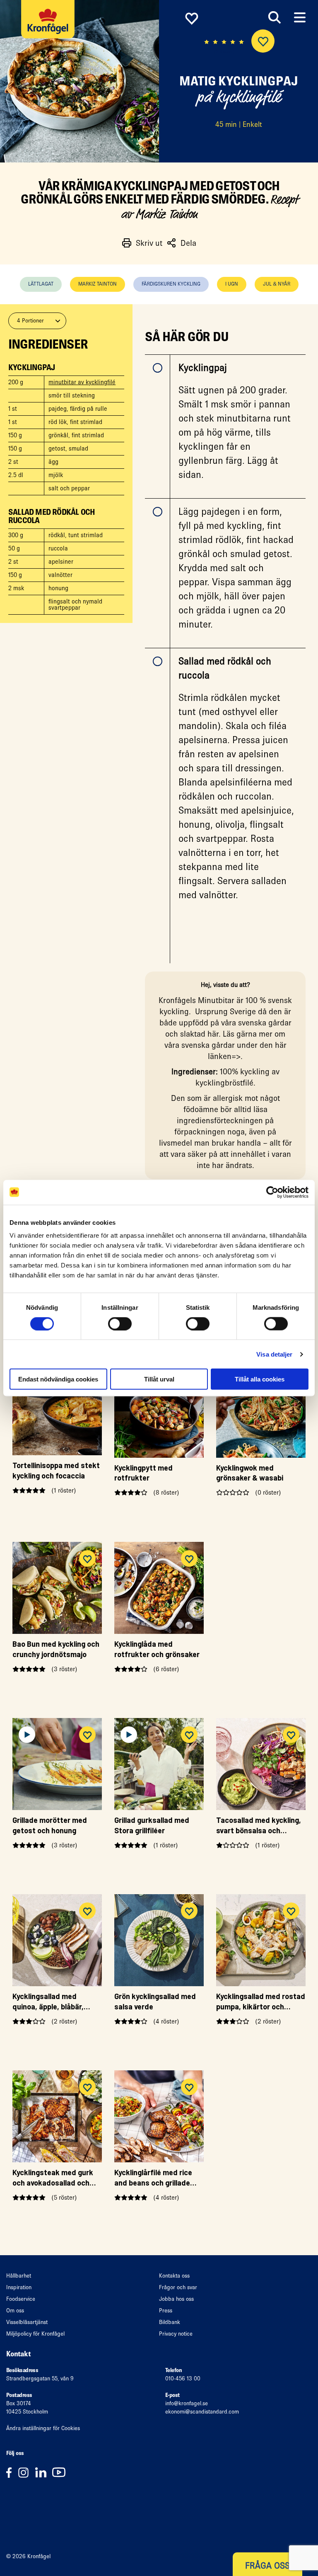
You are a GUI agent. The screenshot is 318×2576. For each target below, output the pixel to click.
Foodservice (21, 2299)
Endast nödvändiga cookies (58, 1379)
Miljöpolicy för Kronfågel (35, 2334)
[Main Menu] (300, 18)
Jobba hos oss (176, 2299)
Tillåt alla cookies (260, 1379)
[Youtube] (61, 2472)
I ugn (232, 284)
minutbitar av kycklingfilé (82, 382)
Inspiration (19, 2287)
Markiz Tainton (98, 284)
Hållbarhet (19, 2276)
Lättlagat (41, 284)
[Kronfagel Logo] (50, 27)
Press (166, 2311)
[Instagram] (26, 2472)
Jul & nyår (277, 284)
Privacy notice (176, 2334)
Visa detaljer (274, 1354)
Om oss (15, 2311)
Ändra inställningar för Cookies (43, 2428)
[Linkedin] (44, 2472)
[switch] (120, 1323)
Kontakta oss (174, 2276)
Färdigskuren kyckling (171, 284)
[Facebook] (12, 2472)
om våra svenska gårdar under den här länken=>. (225, 1045)
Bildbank (170, 2322)
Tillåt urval (159, 1379)
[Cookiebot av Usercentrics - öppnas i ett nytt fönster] (272, 1192)
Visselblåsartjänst (27, 2322)
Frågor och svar (178, 2287)
